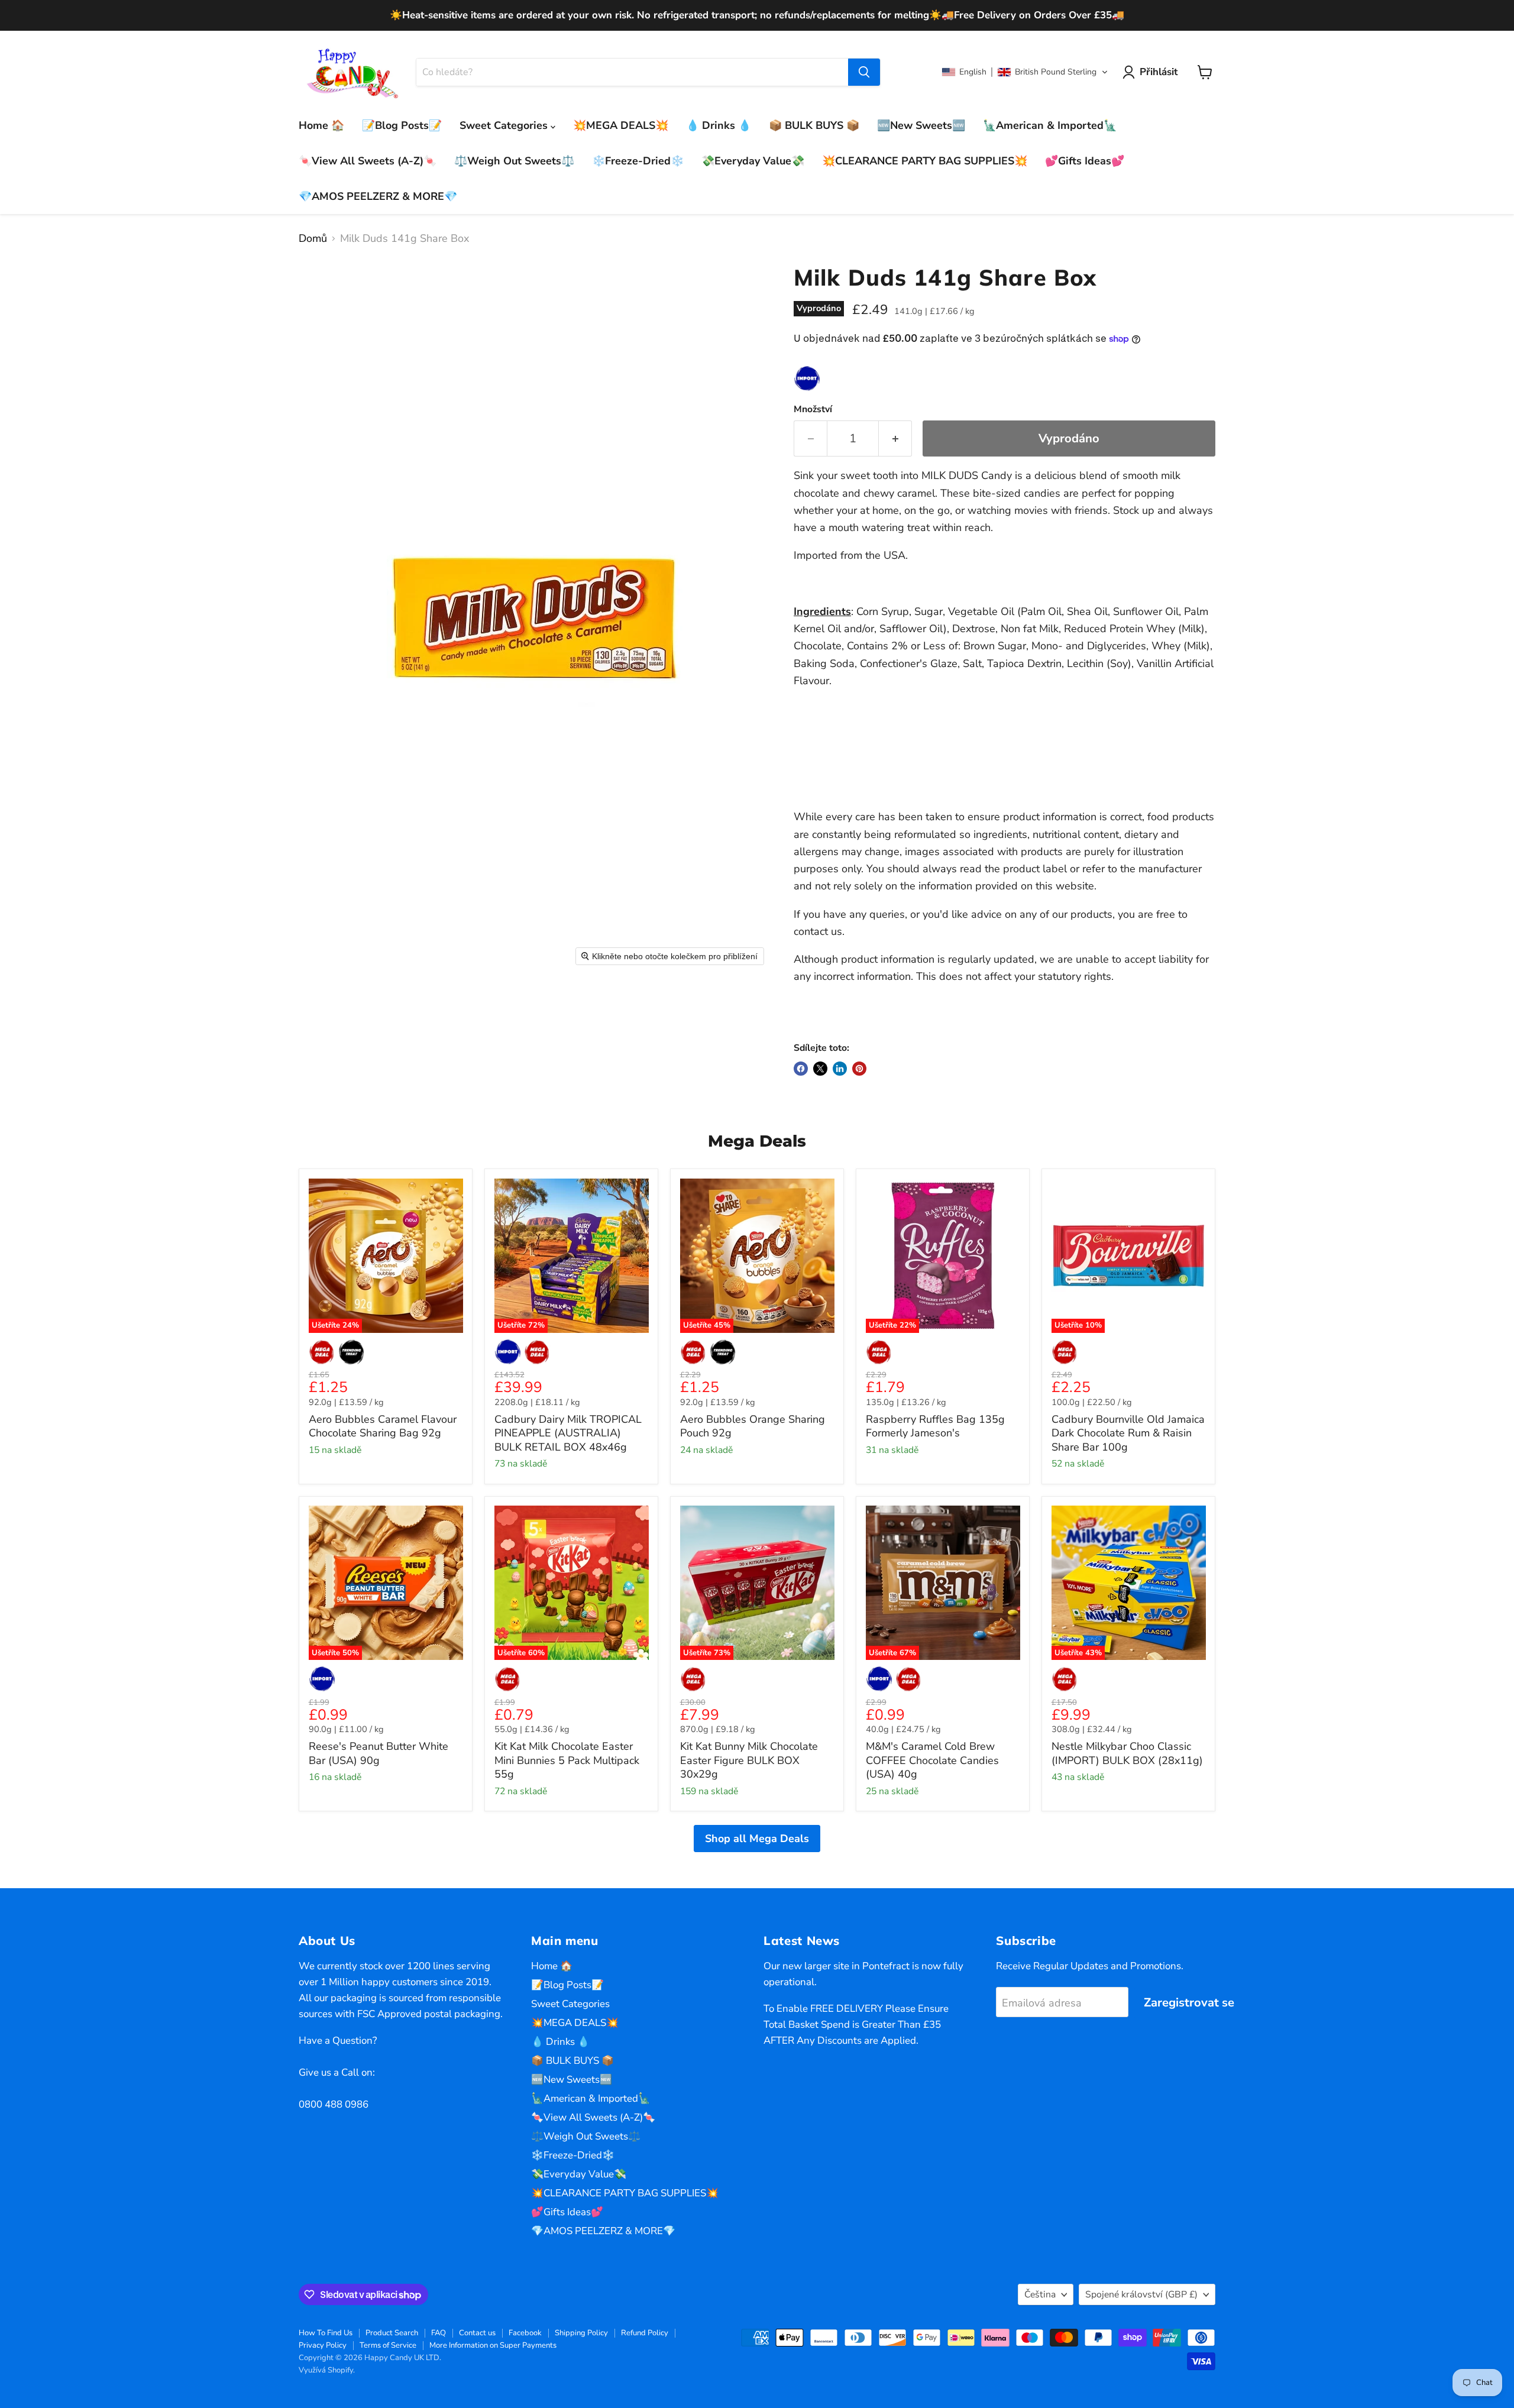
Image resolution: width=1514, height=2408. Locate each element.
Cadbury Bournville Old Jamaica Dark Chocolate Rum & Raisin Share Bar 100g (1128, 1433)
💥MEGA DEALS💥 (621, 125)
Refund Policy (645, 2333)
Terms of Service (388, 2345)
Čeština (1040, 2294)
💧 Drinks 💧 (719, 125)
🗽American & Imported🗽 (1050, 125)
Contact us (477, 2333)
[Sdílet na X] (820, 1069)
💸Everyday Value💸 (753, 161)
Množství (813, 409)
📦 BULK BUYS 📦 (814, 125)
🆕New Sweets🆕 (921, 125)
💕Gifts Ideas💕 (1085, 161)
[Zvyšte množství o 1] (895, 438)
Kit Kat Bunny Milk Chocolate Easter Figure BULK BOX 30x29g (749, 1760)
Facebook (525, 2333)
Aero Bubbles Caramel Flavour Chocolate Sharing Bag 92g (383, 1426)
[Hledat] (864, 72)
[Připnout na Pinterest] (859, 1069)
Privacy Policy (323, 2345)
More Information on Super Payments (493, 2345)
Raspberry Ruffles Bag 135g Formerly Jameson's (935, 1426)
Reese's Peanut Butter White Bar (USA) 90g (378, 1753)
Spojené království (1141, 2294)
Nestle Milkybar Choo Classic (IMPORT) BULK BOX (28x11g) (1127, 1753)
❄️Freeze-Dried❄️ (638, 161)
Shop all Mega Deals (757, 1839)
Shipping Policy (581, 2333)
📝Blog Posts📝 (402, 125)
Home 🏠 (321, 125)
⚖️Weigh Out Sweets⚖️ (514, 161)
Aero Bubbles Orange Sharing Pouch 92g (753, 1426)
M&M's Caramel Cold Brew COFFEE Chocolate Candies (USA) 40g (932, 1760)
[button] (1025, 72)
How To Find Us (326, 2333)
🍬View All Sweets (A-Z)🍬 (368, 161)
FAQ (439, 2333)
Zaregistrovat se (1189, 2003)
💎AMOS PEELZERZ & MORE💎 (378, 196)
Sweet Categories (505, 125)
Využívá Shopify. (327, 2370)
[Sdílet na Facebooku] (801, 1069)
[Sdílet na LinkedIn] (840, 1069)
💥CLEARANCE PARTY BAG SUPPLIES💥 (925, 161)
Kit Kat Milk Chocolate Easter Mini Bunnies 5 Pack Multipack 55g (567, 1760)
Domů (313, 239)
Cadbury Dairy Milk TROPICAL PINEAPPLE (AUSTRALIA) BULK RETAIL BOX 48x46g (568, 1433)
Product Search (392, 2333)
